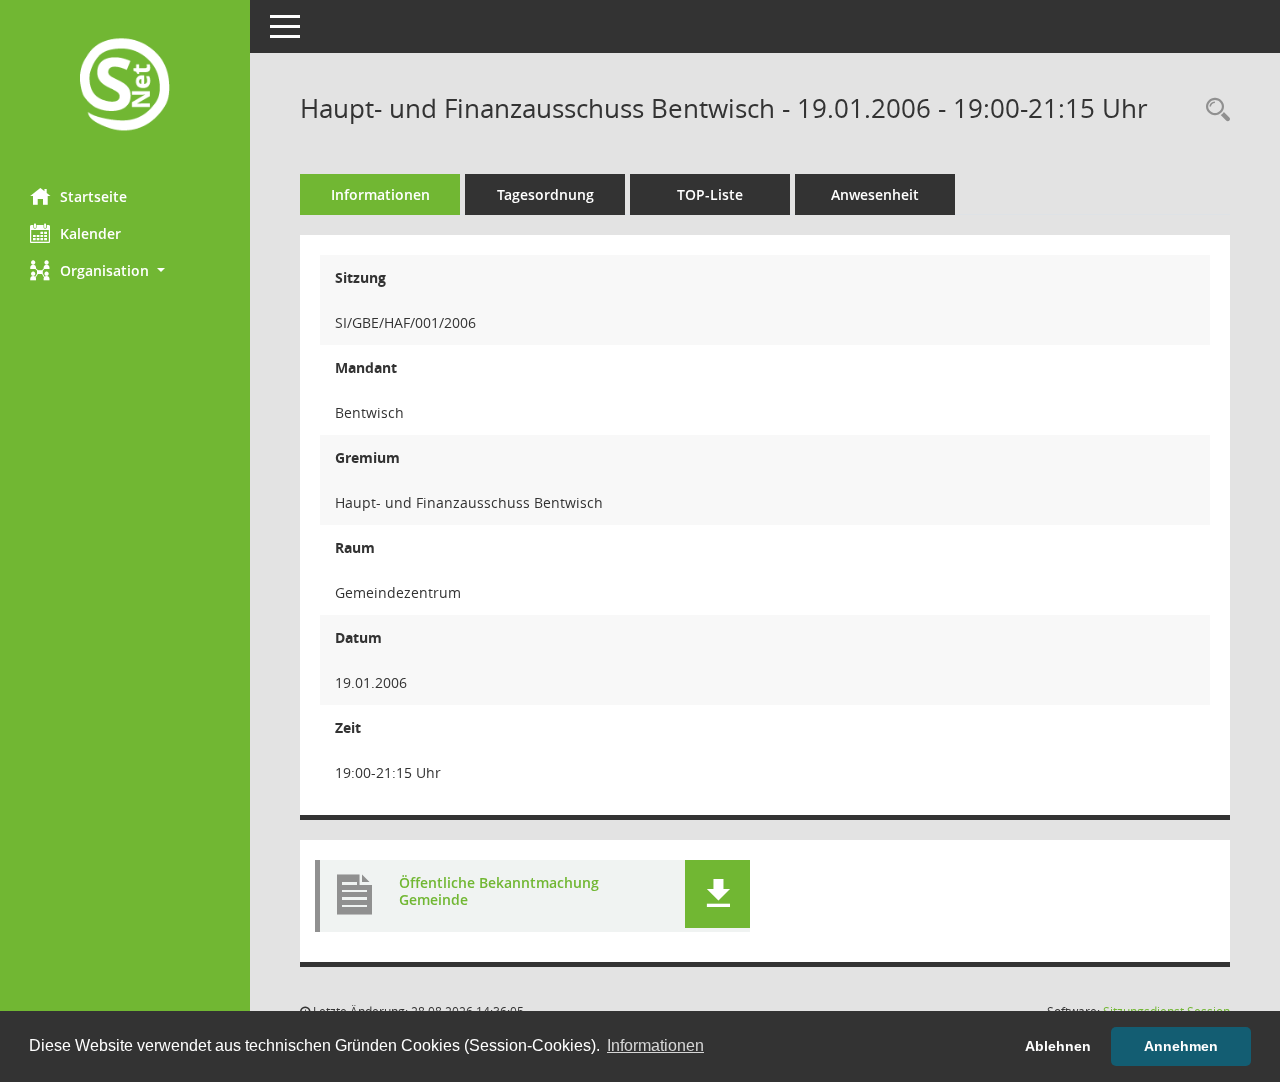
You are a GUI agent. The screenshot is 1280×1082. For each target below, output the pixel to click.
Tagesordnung (545, 194)
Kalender (90, 233)
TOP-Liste (710, 194)
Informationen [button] (655, 1045)
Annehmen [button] (1181, 1046)
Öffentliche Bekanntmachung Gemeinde (499, 891)
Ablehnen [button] (1058, 1046)
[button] (125, 270)
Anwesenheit (875, 194)
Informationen (380, 194)
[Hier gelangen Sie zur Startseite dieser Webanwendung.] (125, 86)
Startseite (93, 196)
